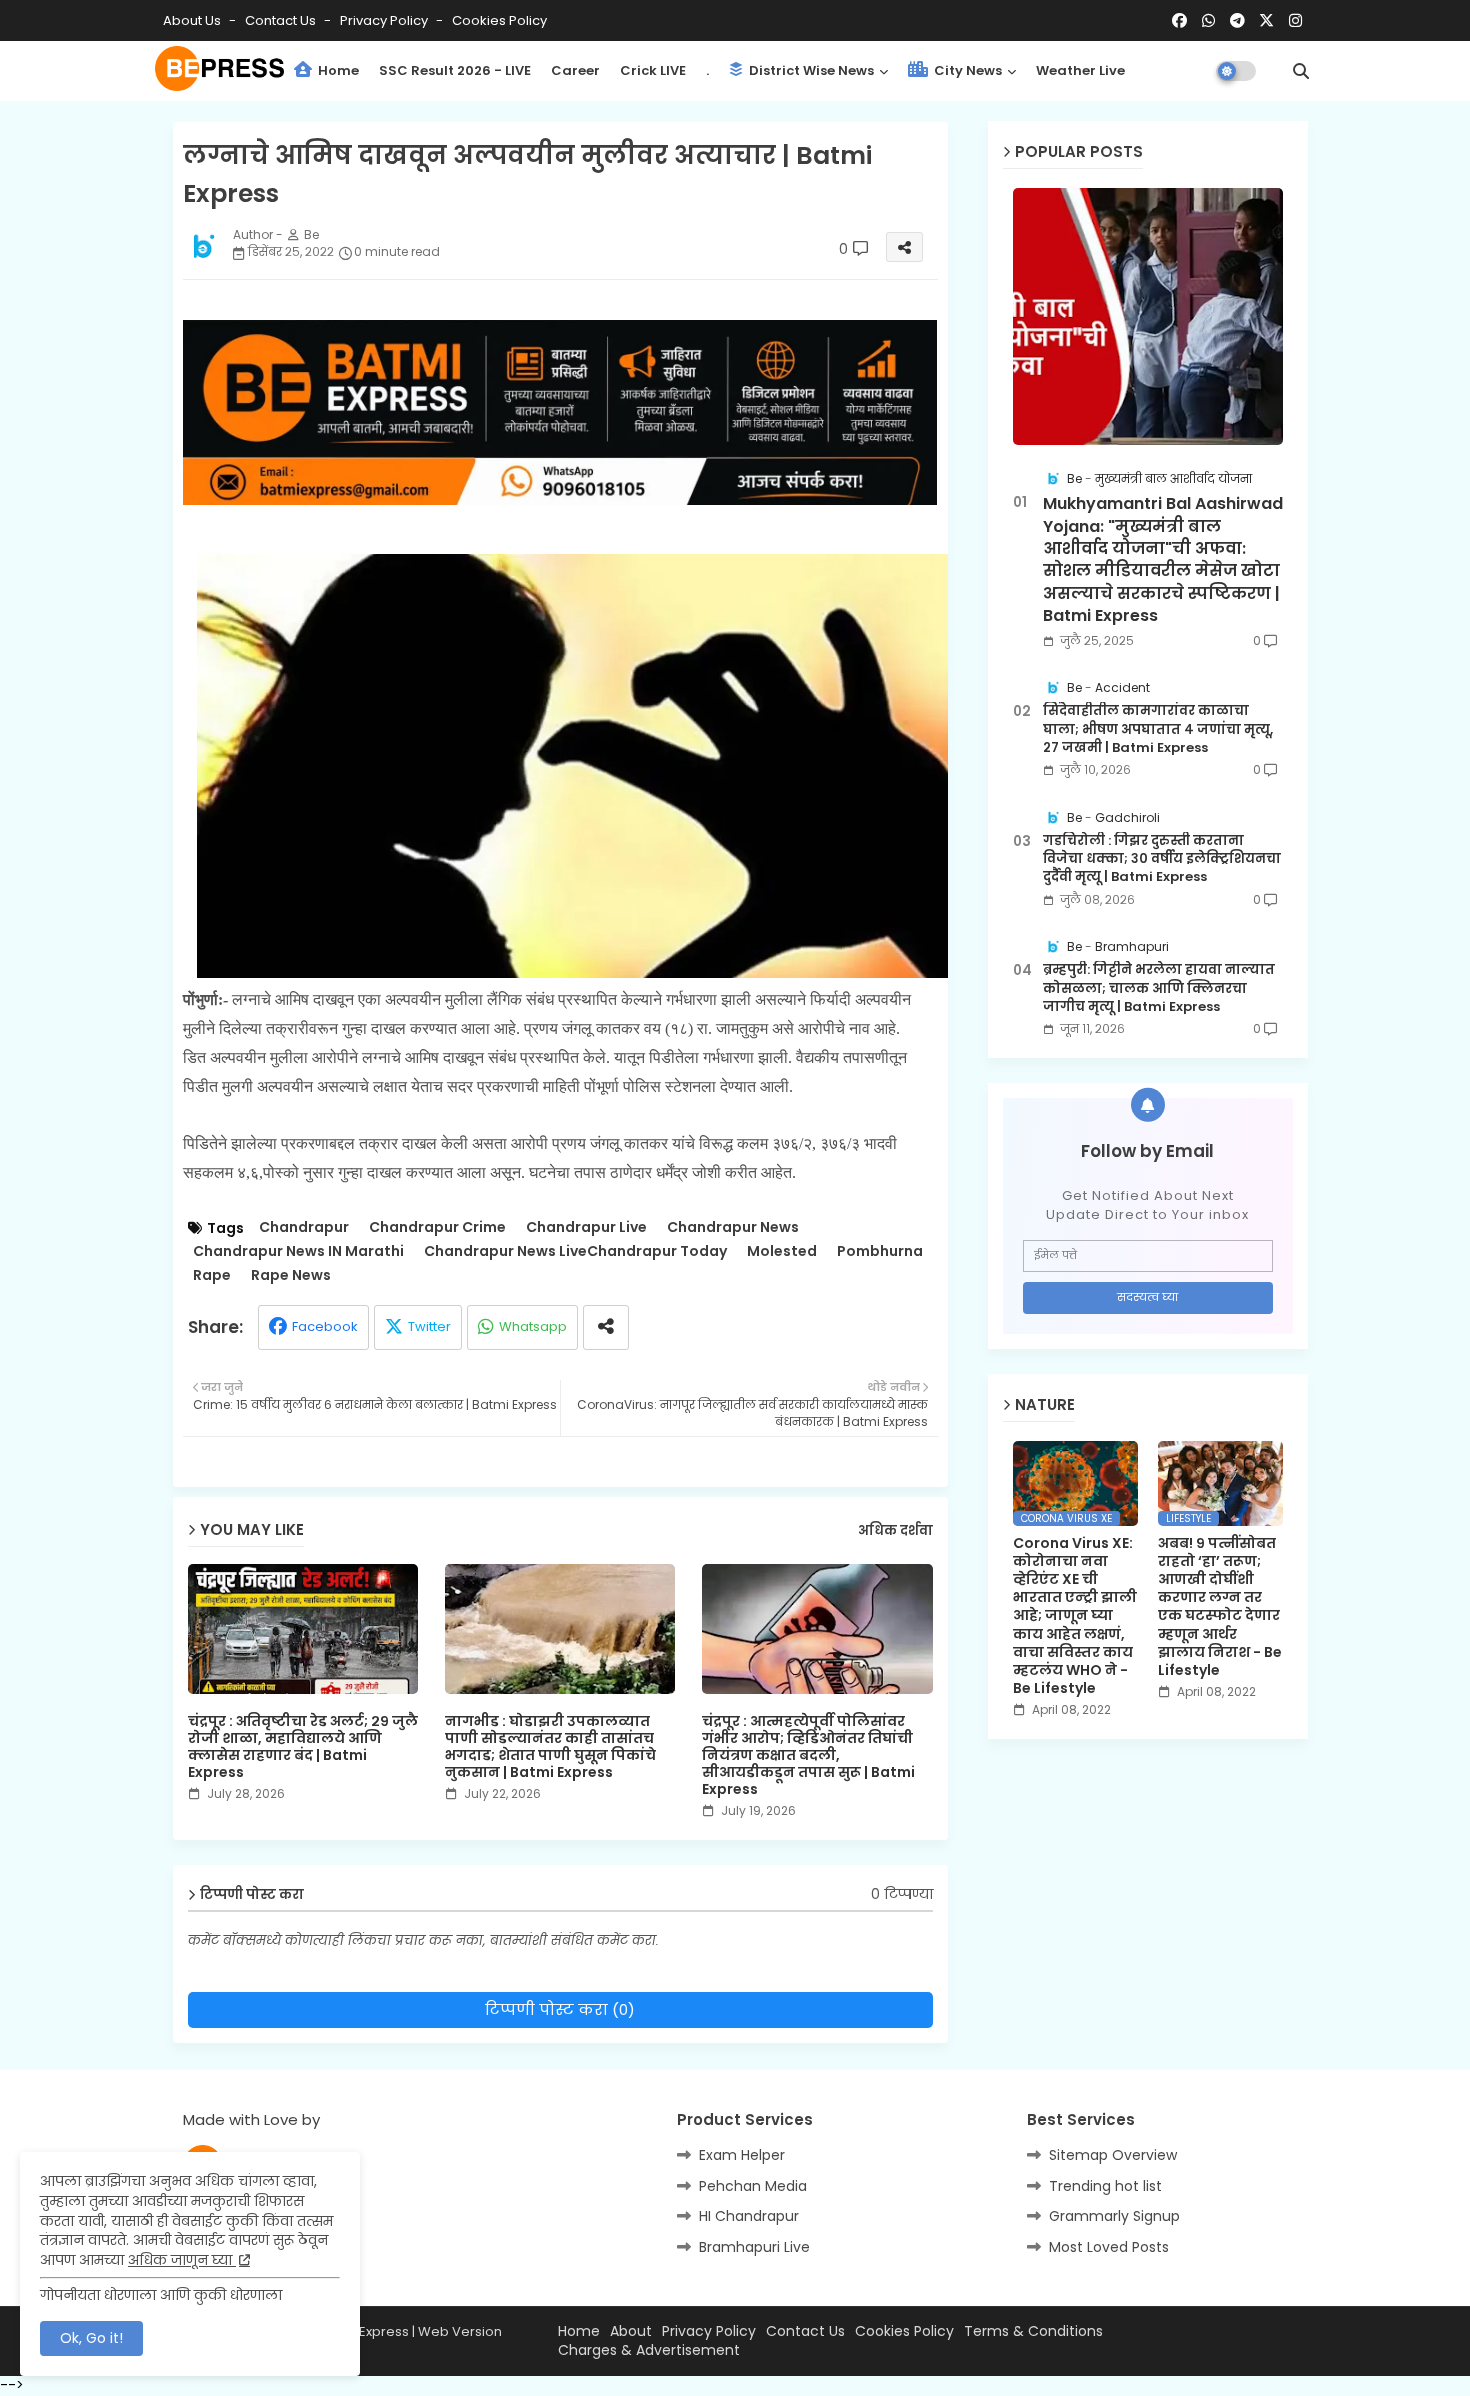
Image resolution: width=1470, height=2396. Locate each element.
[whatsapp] (1208, 21)
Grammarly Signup (1114, 2216)
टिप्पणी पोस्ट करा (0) (560, 2009)
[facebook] (1179, 21)
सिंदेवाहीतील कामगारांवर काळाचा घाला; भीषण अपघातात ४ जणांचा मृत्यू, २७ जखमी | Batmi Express (1158, 729)
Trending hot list (1105, 2186)
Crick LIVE (653, 70)
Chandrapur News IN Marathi (298, 1251)
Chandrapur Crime (437, 1227)
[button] (1301, 71)
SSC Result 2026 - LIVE (455, 70)
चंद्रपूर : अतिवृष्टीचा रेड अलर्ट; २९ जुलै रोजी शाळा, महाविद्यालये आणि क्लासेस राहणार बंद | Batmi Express (303, 1747)
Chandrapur (304, 1227)
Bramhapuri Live (754, 2247)
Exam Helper (742, 2155)
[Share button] (606, 1327)
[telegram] (1237, 21)
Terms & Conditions (1033, 2331)
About (631, 2331)
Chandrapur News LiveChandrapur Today (575, 1251)
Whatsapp (533, 1326)
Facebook (325, 1326)
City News (966, 70)
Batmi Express (364, 2331)
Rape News (291, 1275)
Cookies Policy (499, 20)
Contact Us (805, 2331)
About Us (193, 20)
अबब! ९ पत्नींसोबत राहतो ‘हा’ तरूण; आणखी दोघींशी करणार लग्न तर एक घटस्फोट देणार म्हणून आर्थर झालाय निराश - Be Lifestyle (1220, 1607)
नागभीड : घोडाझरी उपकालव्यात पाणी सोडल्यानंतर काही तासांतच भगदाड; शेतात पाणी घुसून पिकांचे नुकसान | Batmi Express (550, 1747)
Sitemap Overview (1113, 2155)
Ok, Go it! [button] (91, 2338)
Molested (782, 1251)
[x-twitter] (1266, 21)
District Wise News (810, 70)
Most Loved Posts (1109, 2247)
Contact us (282, 20)
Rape (212, 1275)
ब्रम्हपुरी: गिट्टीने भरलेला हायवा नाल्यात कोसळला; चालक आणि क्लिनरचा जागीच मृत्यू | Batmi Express (1159, 988)
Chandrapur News (733, 1227)
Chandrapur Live (586, 1227)
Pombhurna (880, 1251)
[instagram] (1295, 21)
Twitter (429, 1326)
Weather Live (1080, 70)
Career (575, 70)
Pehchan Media (753, 2186)
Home (337, 70)
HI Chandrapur (749, 2216)
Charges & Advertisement (649, 2350)
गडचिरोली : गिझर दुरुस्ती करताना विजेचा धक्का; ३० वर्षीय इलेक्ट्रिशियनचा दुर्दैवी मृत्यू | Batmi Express (1162, 859)
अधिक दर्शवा (895, 1531)
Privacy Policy (385, 20)
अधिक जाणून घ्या (182, 2260)
